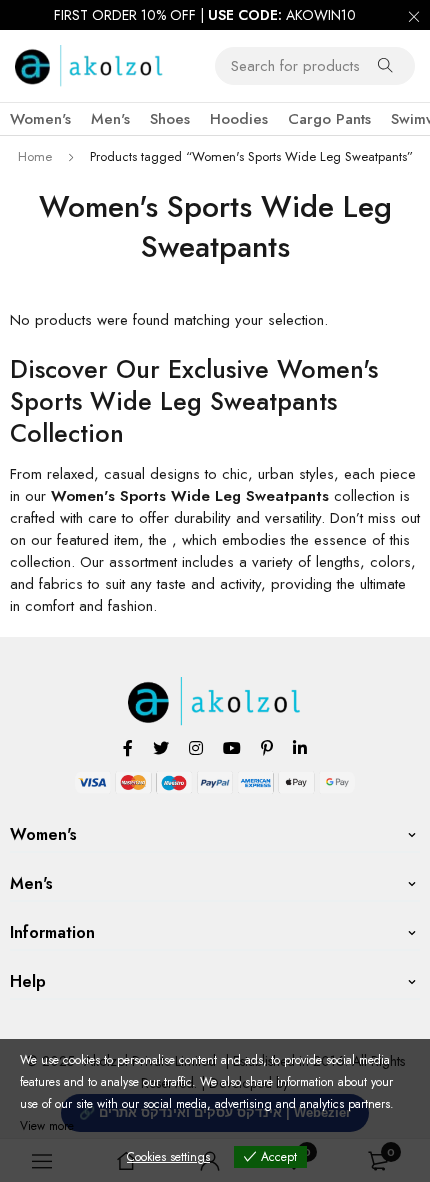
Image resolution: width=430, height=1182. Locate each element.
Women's (40, 119)
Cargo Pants (329, 119)
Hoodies (239, 119)
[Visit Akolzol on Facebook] (128, 747)
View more (47, 1126)
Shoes (170, 119)
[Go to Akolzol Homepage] (215, 688)
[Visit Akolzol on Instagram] (196, 747)
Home (35, 156)
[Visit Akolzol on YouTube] (232, 747)
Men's (110, 119)
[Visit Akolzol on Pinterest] (267, 747)
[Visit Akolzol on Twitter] (161, 747)
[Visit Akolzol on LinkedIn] (300, 747)
